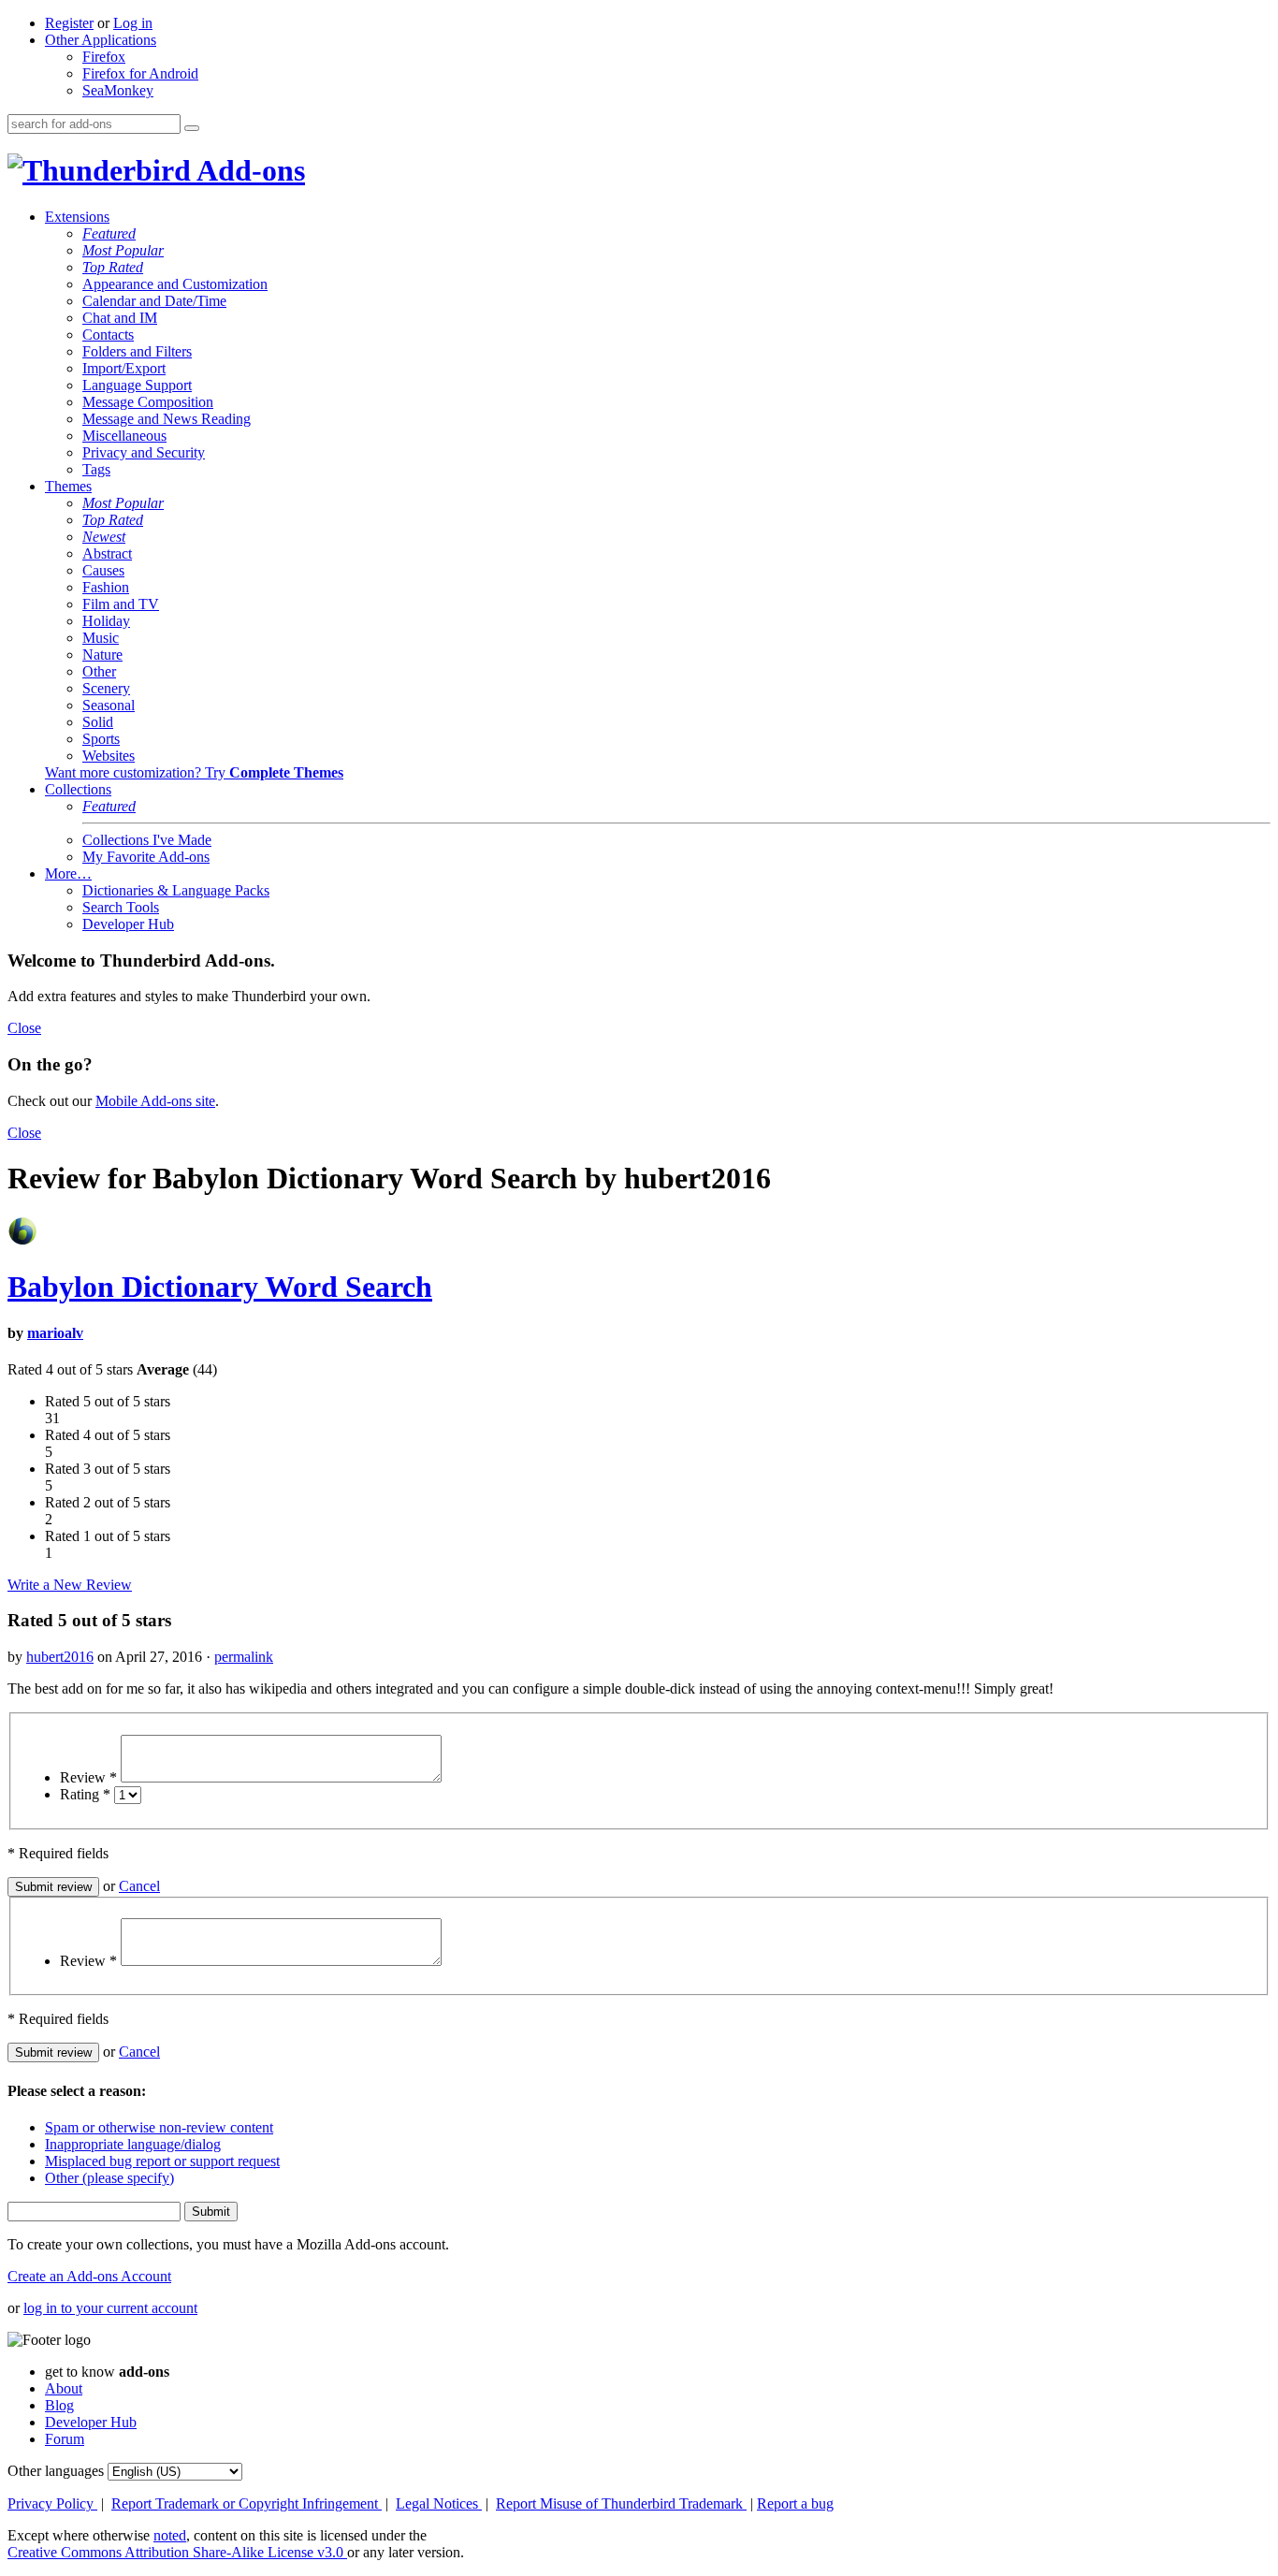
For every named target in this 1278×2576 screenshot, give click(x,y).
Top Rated (113, 267)
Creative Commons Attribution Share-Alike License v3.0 (177, 2552)
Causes (103, 570)
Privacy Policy (52, 2503)
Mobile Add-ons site (155, 1101)
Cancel (139, 1886)
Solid (98, 722)
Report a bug (795, 2503)
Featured (109, 233)
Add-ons (248, 170)
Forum (65, 2439)
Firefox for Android (140, 73)
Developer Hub (128, 924)
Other (99, 671)
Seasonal (109, 705)
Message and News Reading (167, 419)
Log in (133, 23)
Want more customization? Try (194, 772)
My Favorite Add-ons (146, 857)
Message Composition (148, 402)
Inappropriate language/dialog (133, 2144)
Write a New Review (70, 1585)
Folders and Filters (137, 351)
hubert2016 (60, 1657)
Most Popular (123, 250)
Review (88, 1777)
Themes (68, 486)
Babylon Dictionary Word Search (220, 1287)
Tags (96, 469)
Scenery (106, 688)
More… (68, 873)
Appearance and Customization (175, 284)
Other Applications (101, 40)
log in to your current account (110, 2308)
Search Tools (121, 907)
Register (69, 23)
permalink (244, 1657)
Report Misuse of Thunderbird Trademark (621, 2503)
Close (24, 1028)
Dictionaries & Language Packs (176, 890)
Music (101, 638)
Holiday (106, 621)
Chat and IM (120, 318)
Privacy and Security (144, 452)
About (64, 2388)
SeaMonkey (118, 90)
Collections (78, 789)
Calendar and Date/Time (154, 301)
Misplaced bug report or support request (162, 2161)
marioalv (55, 1333)
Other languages (56, 2471)
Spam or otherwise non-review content (159, 2127)
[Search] (192, 128)
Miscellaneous (124, 436)
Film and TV (121, 604)
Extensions (77, 217)
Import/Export (124, 368)
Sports (101, 739)
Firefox (104, 57)
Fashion (106, 587)
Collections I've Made (147, 840)
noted (170, 2535)
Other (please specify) (109, 2178)
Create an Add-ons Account (89, 2276)
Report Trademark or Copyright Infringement (247, 2503)
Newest (104, 537)
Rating (85, 1794)
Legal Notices (439, 2503)
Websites (109, 756)
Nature (102, 655)
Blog (59, 2405)
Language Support (137, 385)
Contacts (108, 335)
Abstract (107, 553)
